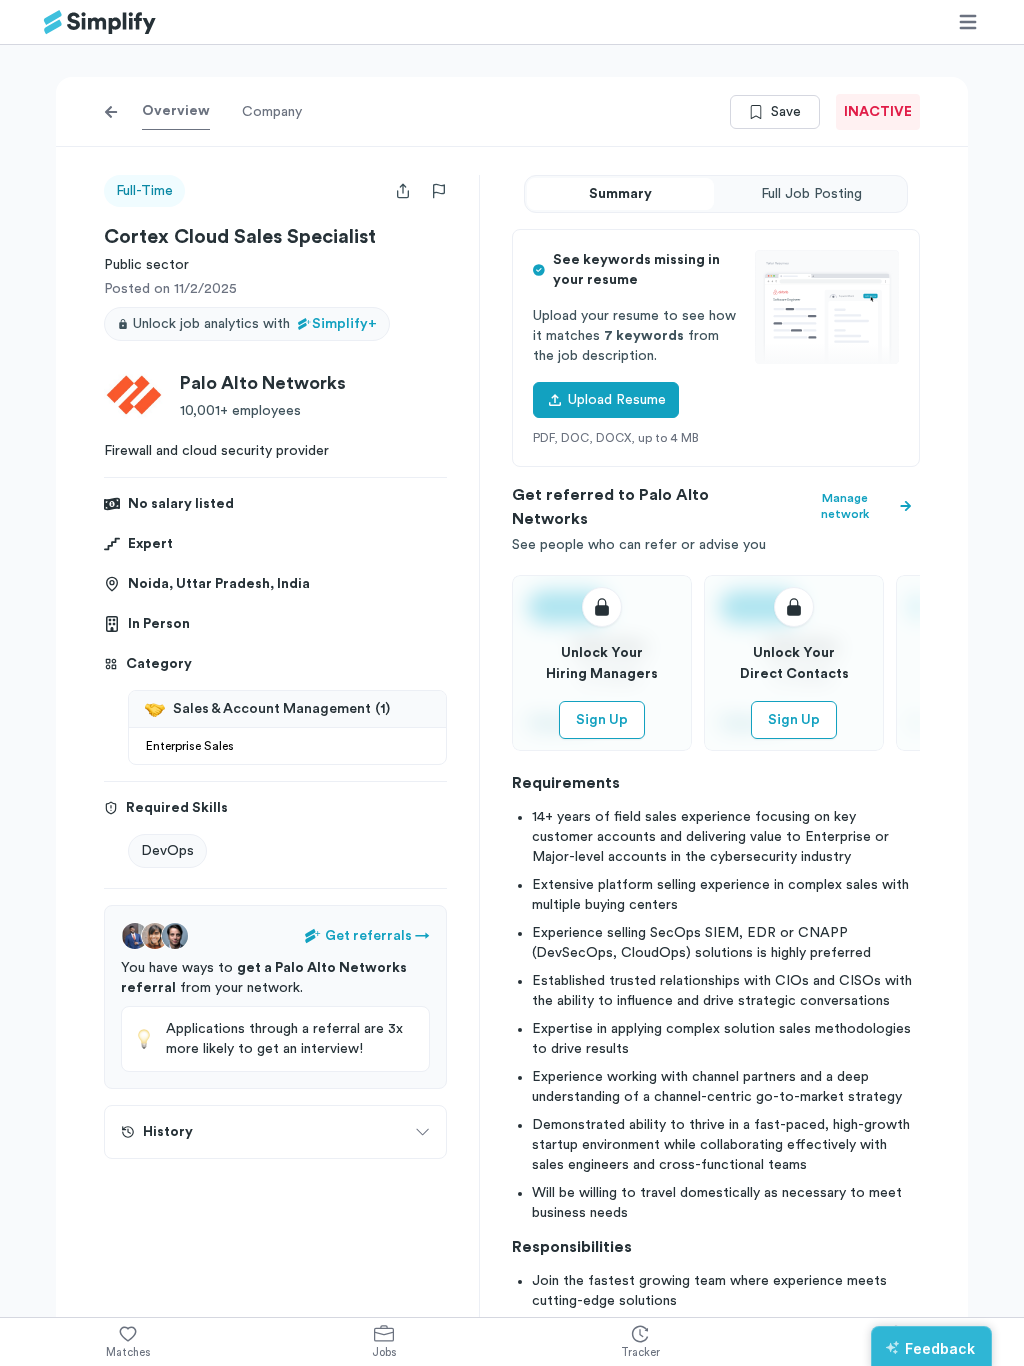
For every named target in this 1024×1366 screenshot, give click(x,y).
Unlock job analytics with (255, 324)
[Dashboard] (100, 22)
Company (272, 112)
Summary (620, 194)
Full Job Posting (811, 194)
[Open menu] (968, 22)
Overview (176, 111)
